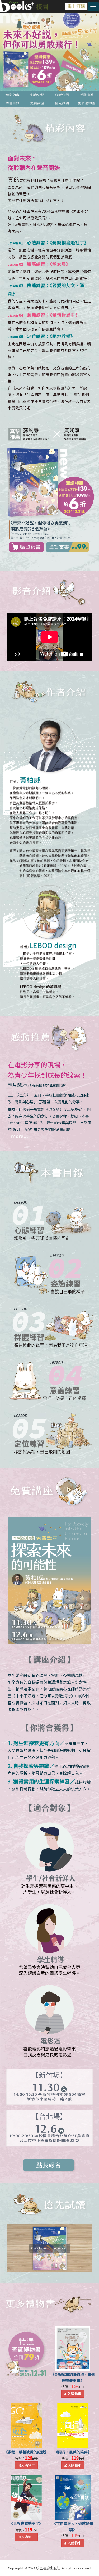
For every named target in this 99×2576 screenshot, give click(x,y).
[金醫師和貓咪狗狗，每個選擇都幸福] (73, 2348)
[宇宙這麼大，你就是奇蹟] (73, 2497)
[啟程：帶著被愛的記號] (26, 2426)
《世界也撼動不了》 (26, 2523)
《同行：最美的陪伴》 (73, 2452)
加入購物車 (73, 2394)
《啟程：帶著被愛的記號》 (26, 2452)
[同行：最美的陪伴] (73, 2426)
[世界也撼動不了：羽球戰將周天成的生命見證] (26, 2497)
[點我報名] (50, 1581)
